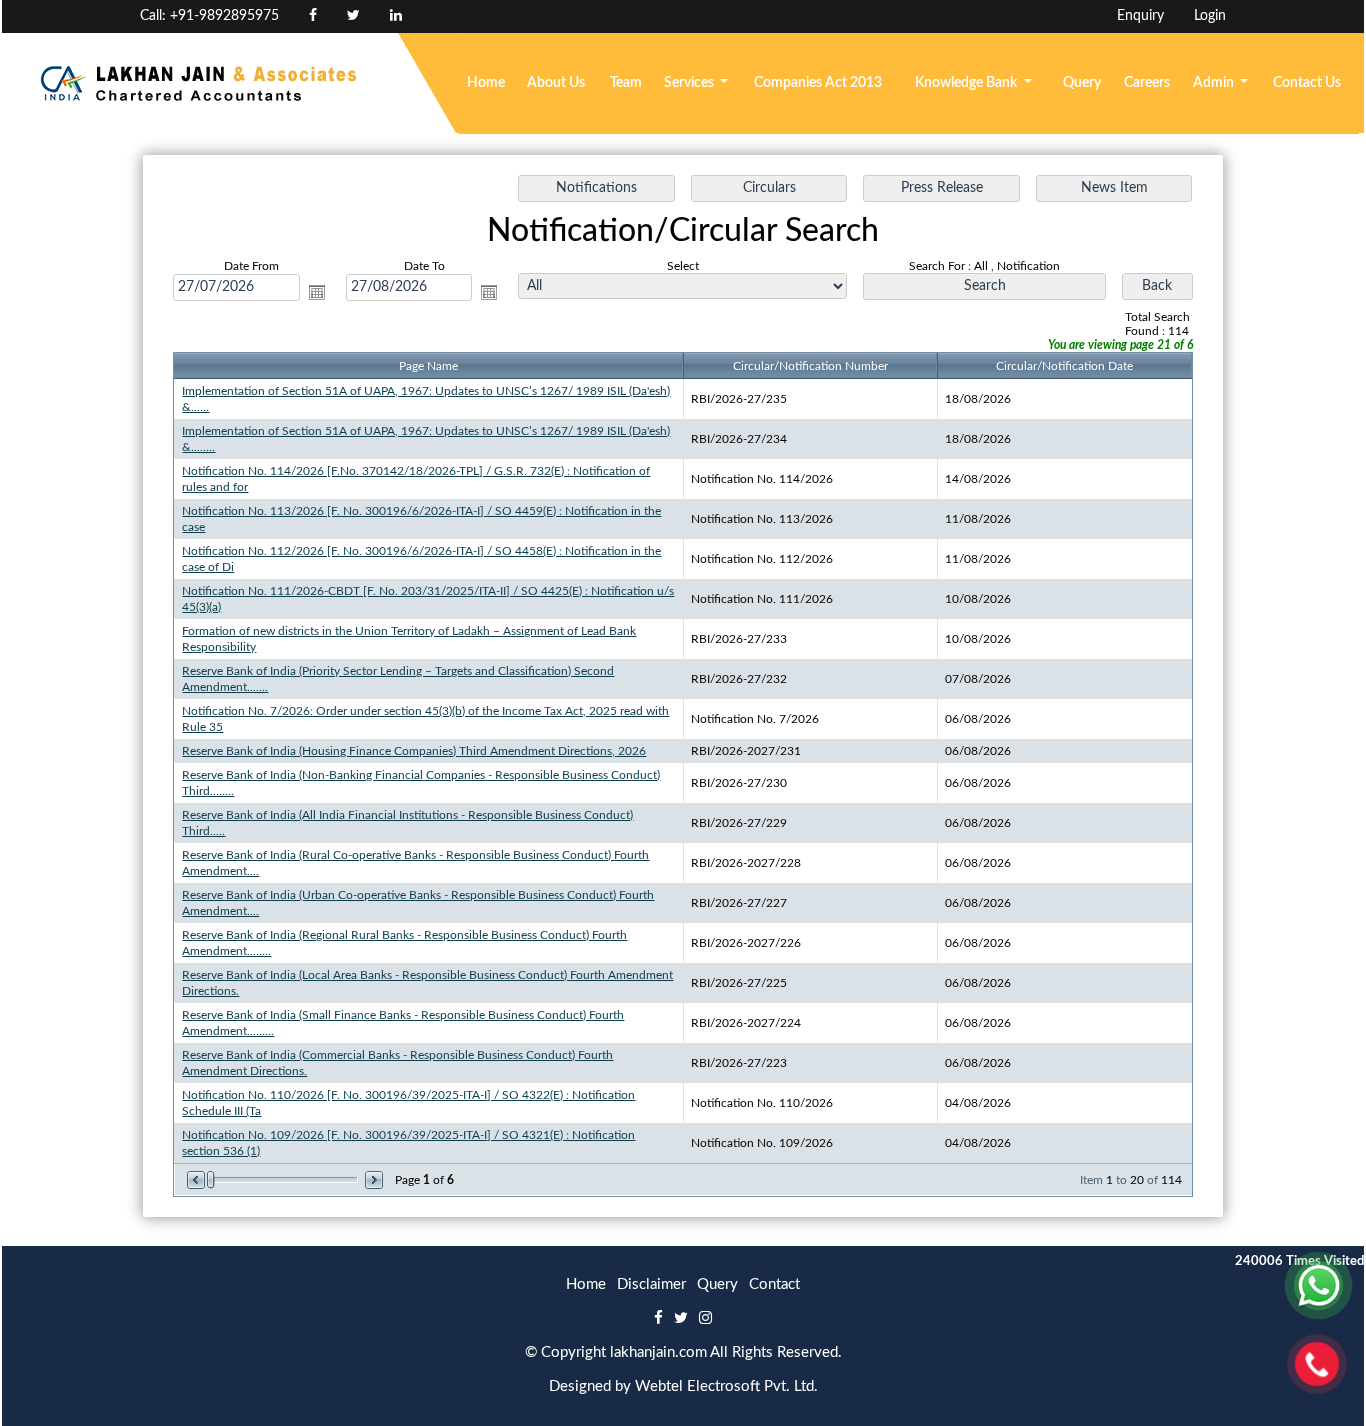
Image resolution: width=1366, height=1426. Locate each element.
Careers (1147, 83)
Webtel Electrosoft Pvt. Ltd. (726, 1386)
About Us (556, 83)
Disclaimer (651, 1284)
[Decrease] (197, 1180)
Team (626, 83)
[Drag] (211, 1180)
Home (486, 83)
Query (1082, 83)
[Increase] (372, 1180)
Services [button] (690, 83)
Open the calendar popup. (317, 292)
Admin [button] (1215, 83)
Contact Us (1307, 83)
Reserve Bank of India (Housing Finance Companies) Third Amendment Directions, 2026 (414, 751)
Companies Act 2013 (818, 83)
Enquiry (1140, 16)
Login (1210, 16)
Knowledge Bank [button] (967, 83)
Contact (774, 1284)
